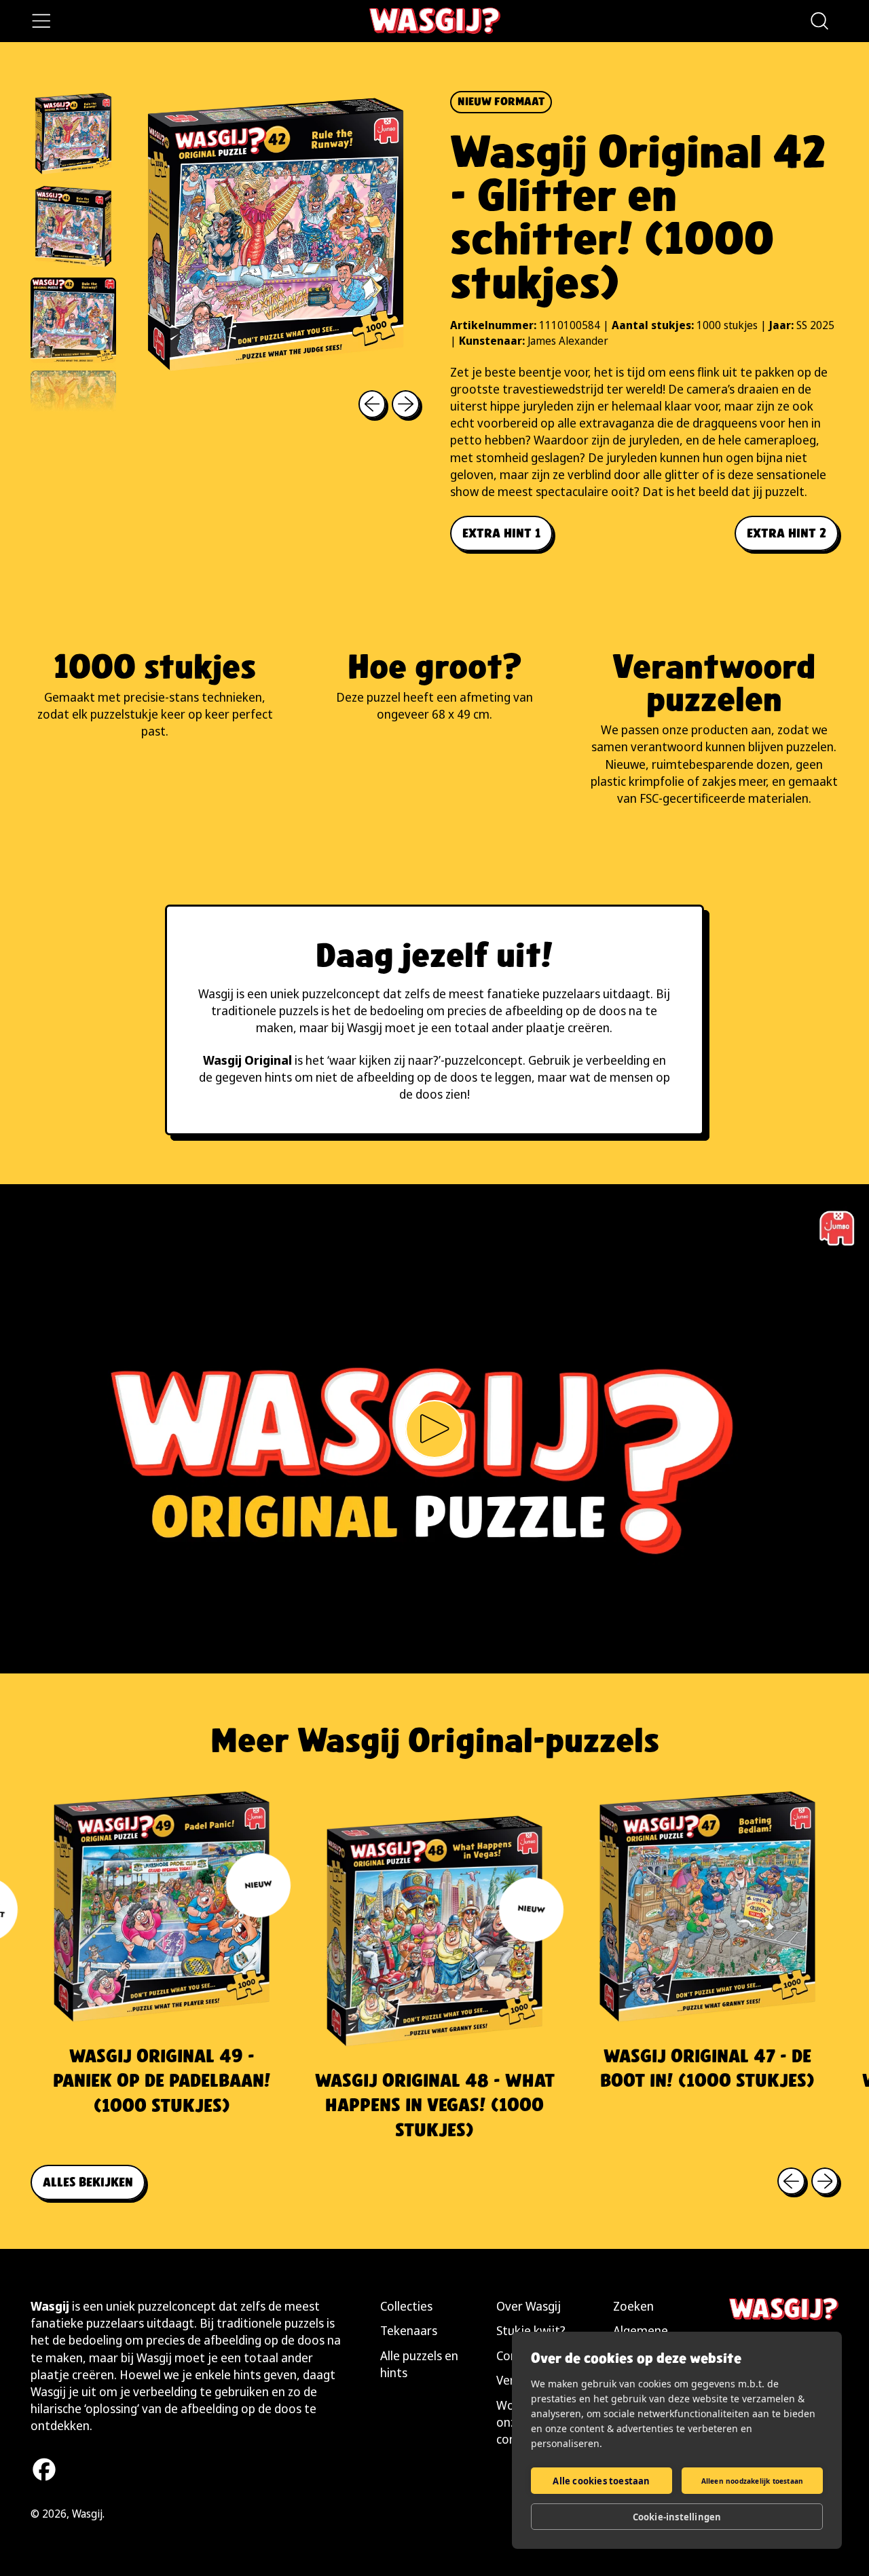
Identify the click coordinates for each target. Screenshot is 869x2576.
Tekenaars (409, 2330)
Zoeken (633, 2306)
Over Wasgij (529, 2306)
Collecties (406, 2306)
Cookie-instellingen (677, 2517)
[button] (819, 21)
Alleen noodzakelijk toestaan (753, 2481)
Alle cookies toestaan (601, 2481)
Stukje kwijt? (531, 2330)
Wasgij (87, 2514)
